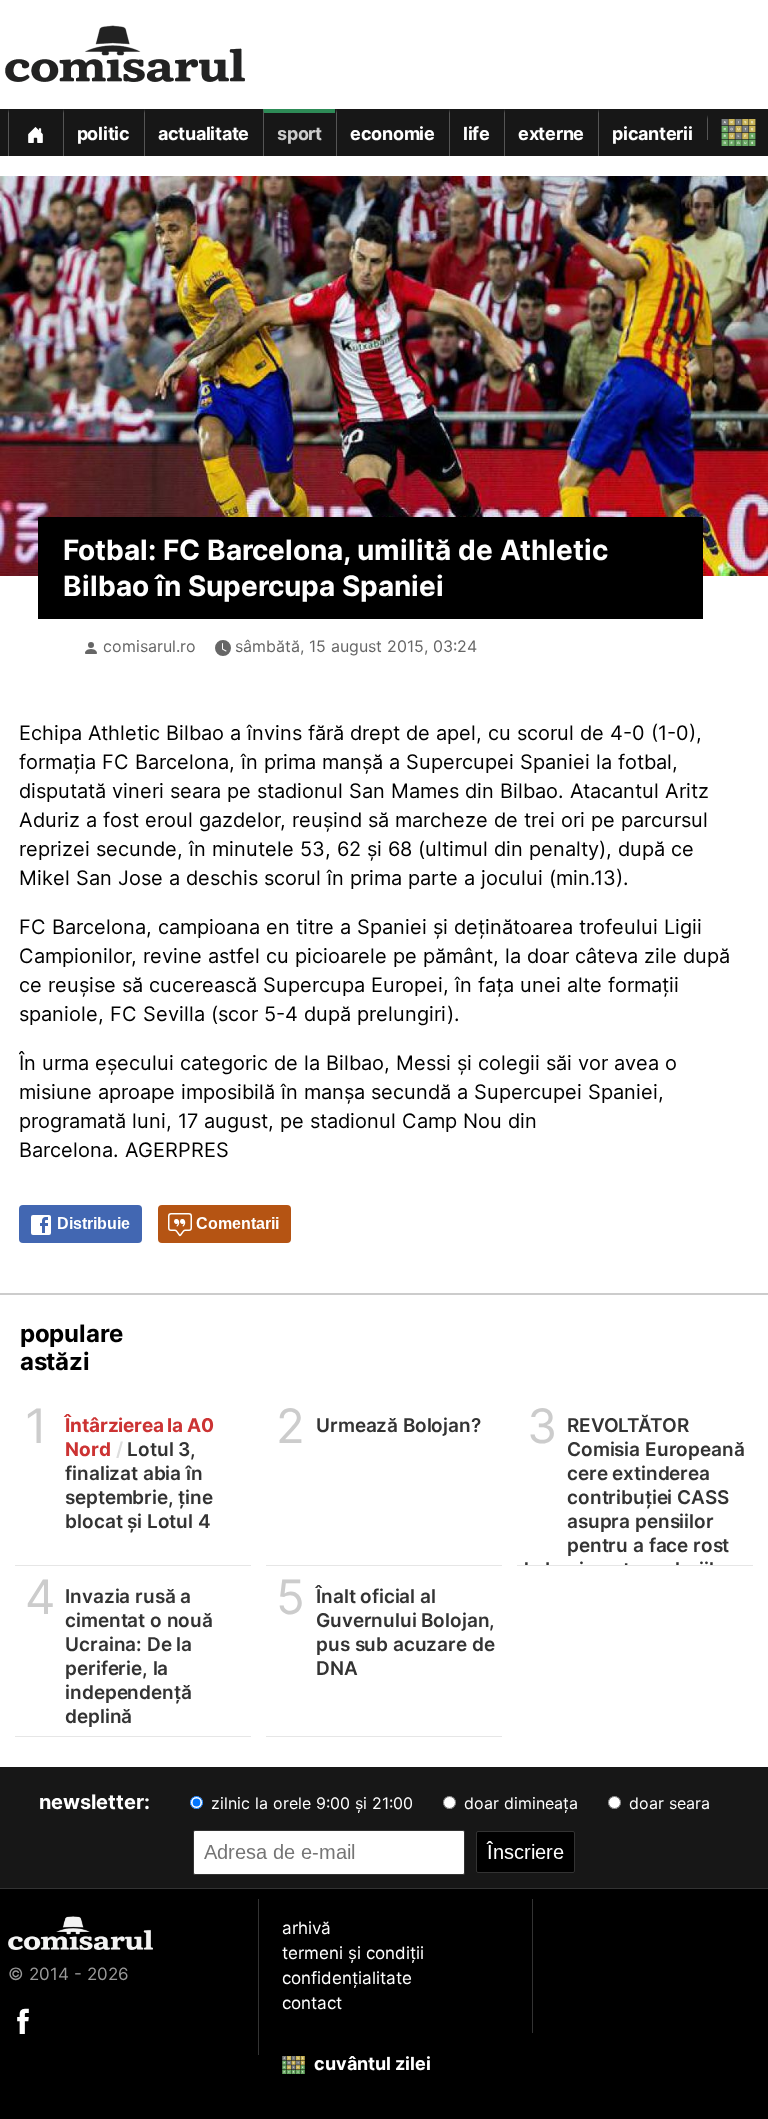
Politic (103, 133)
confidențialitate (347, 1978)
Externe (551, 133)
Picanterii (652, 133)
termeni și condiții (353, 1953)
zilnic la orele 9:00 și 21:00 (309, 1803)
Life (476, 133)
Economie (392, 133)
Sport (299, 133)
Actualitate (203, 133)
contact (312, 2003)
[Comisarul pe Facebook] (23, 2020)
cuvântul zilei (370, 2063)
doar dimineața (518, 1803)
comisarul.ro (149, 646)
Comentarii (235, 1223)
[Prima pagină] (35, 132)
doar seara (667, 1803)
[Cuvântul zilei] (720, 127)
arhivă (306, 1928)
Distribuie (91, 1223)
